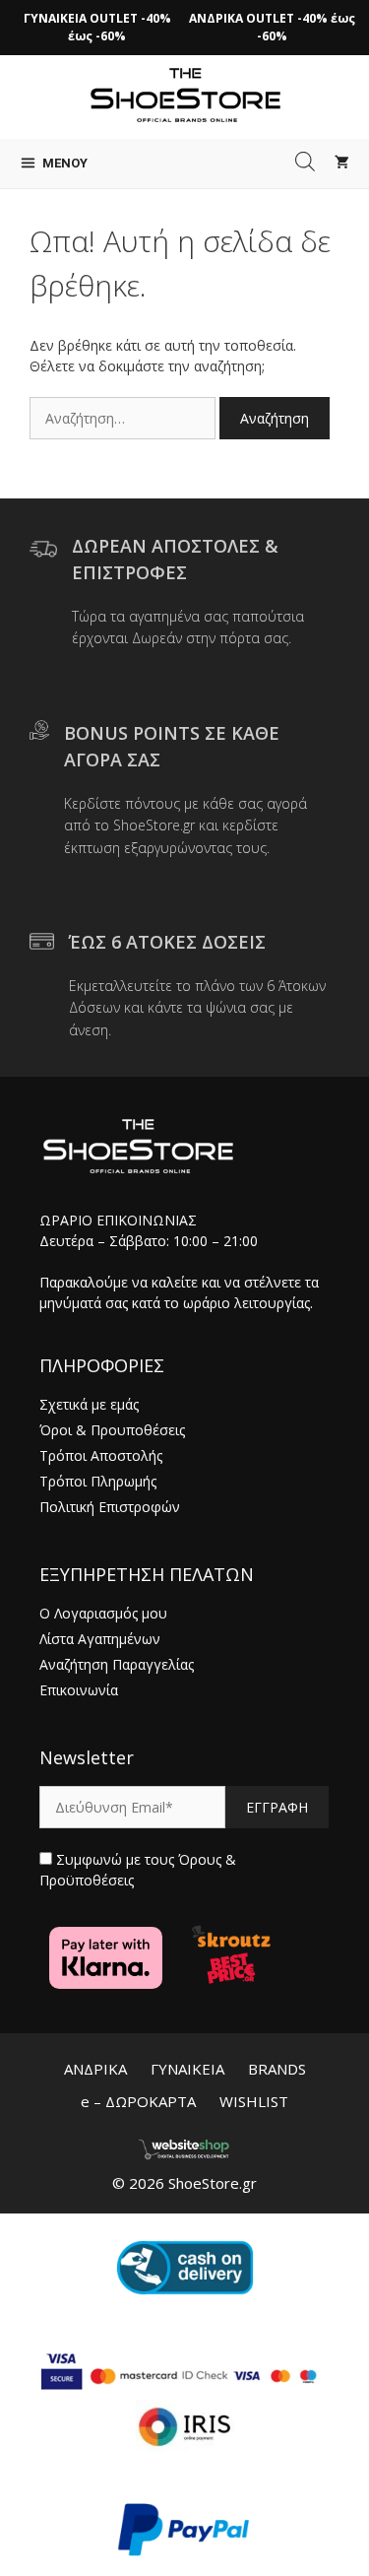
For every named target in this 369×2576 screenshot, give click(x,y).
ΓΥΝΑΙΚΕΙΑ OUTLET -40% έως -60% (97, 27)
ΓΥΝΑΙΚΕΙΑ (187, 2069)
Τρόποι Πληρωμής (98, 1481)
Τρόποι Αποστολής (101, 1455)
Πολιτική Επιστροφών (110, 1507)
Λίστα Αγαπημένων (100, 1639)
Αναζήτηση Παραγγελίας (117, 1664)
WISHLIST (254, 2101)
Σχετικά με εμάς (89, 1404)
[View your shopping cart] (342, 164)
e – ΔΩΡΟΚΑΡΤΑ (138, 2101)
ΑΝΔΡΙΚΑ (95, 2069)
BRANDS (277, 2069)
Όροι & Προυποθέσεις (112, 1430)
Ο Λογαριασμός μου (103, 1613)
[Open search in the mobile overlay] (305, 162)
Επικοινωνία (79, 1690)
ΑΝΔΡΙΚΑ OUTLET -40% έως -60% (272, 27)
